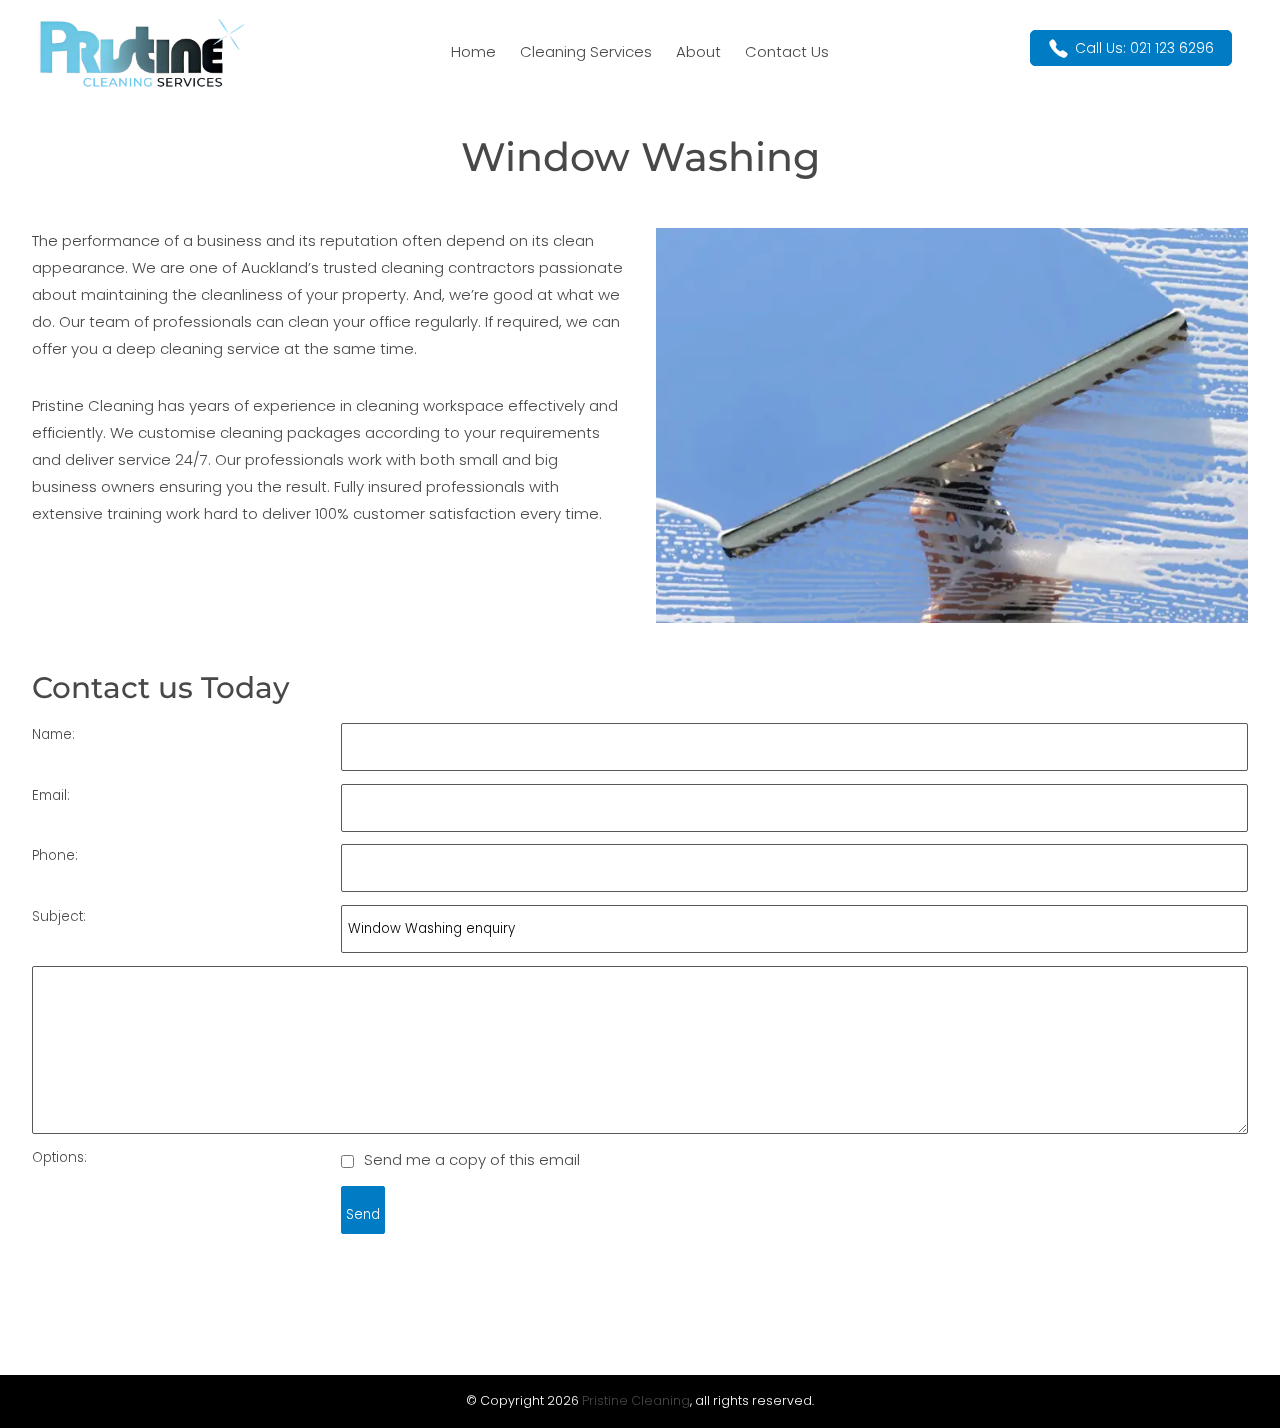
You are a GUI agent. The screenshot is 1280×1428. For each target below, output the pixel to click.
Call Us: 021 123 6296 (1144, 48)
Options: (59, 1157)
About (698, 51)
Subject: (59, 916)
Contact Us (787, 51)
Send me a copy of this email (470, 1159)
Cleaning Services (586, 51)
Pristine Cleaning (636, 1400)
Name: (53, 734)
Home (473, 51)
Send (363, 1214)
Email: (51, 795)
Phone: (55, 855)
